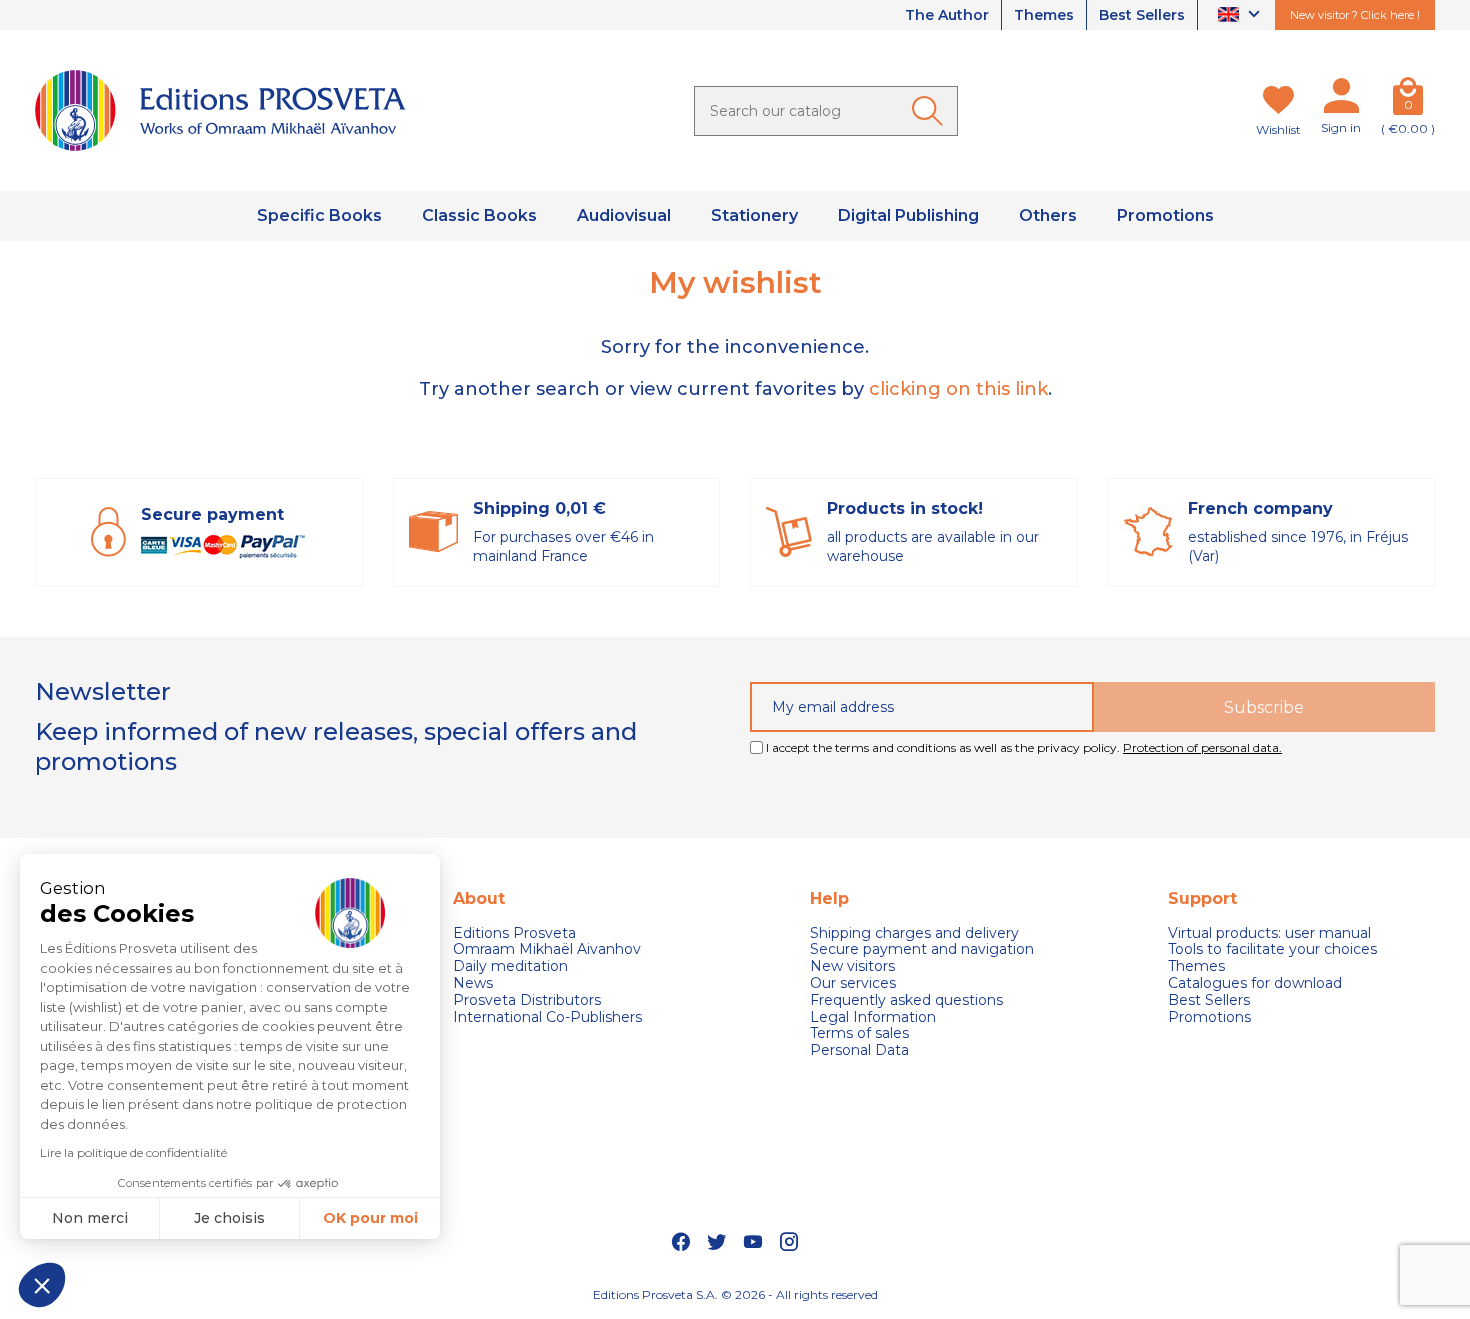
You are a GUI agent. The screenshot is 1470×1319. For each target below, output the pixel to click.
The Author (947, 15)
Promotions (1209, 1017)
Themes (1044, 15)
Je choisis (229, 1218)
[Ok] (931, 111)
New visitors (852, 966)
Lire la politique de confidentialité (133, 1152)
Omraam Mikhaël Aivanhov (547, 949)
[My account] (1341, 100)
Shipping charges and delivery (914, 933)
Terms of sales (859, 1033)
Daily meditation (510, 966)
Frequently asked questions (906, 1000)
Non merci (90, 1218)
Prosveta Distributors (527, 1000)
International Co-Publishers (547, 1017)
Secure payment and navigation (922, 949)
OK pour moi (370, 1218)
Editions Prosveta (514, 933)
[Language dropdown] (1241, 15)
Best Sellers (1142, 15)
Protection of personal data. (1202, 747)
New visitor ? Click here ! (1355, 15)
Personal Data (859, 1050)
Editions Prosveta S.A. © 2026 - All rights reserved (735, 1294)
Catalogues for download (1255, 983)
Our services (853, 983)
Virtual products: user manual (1269, 933)
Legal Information (873, 1017)
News (473, 983)
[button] (42, 1285)
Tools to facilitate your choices (1272, 949)
